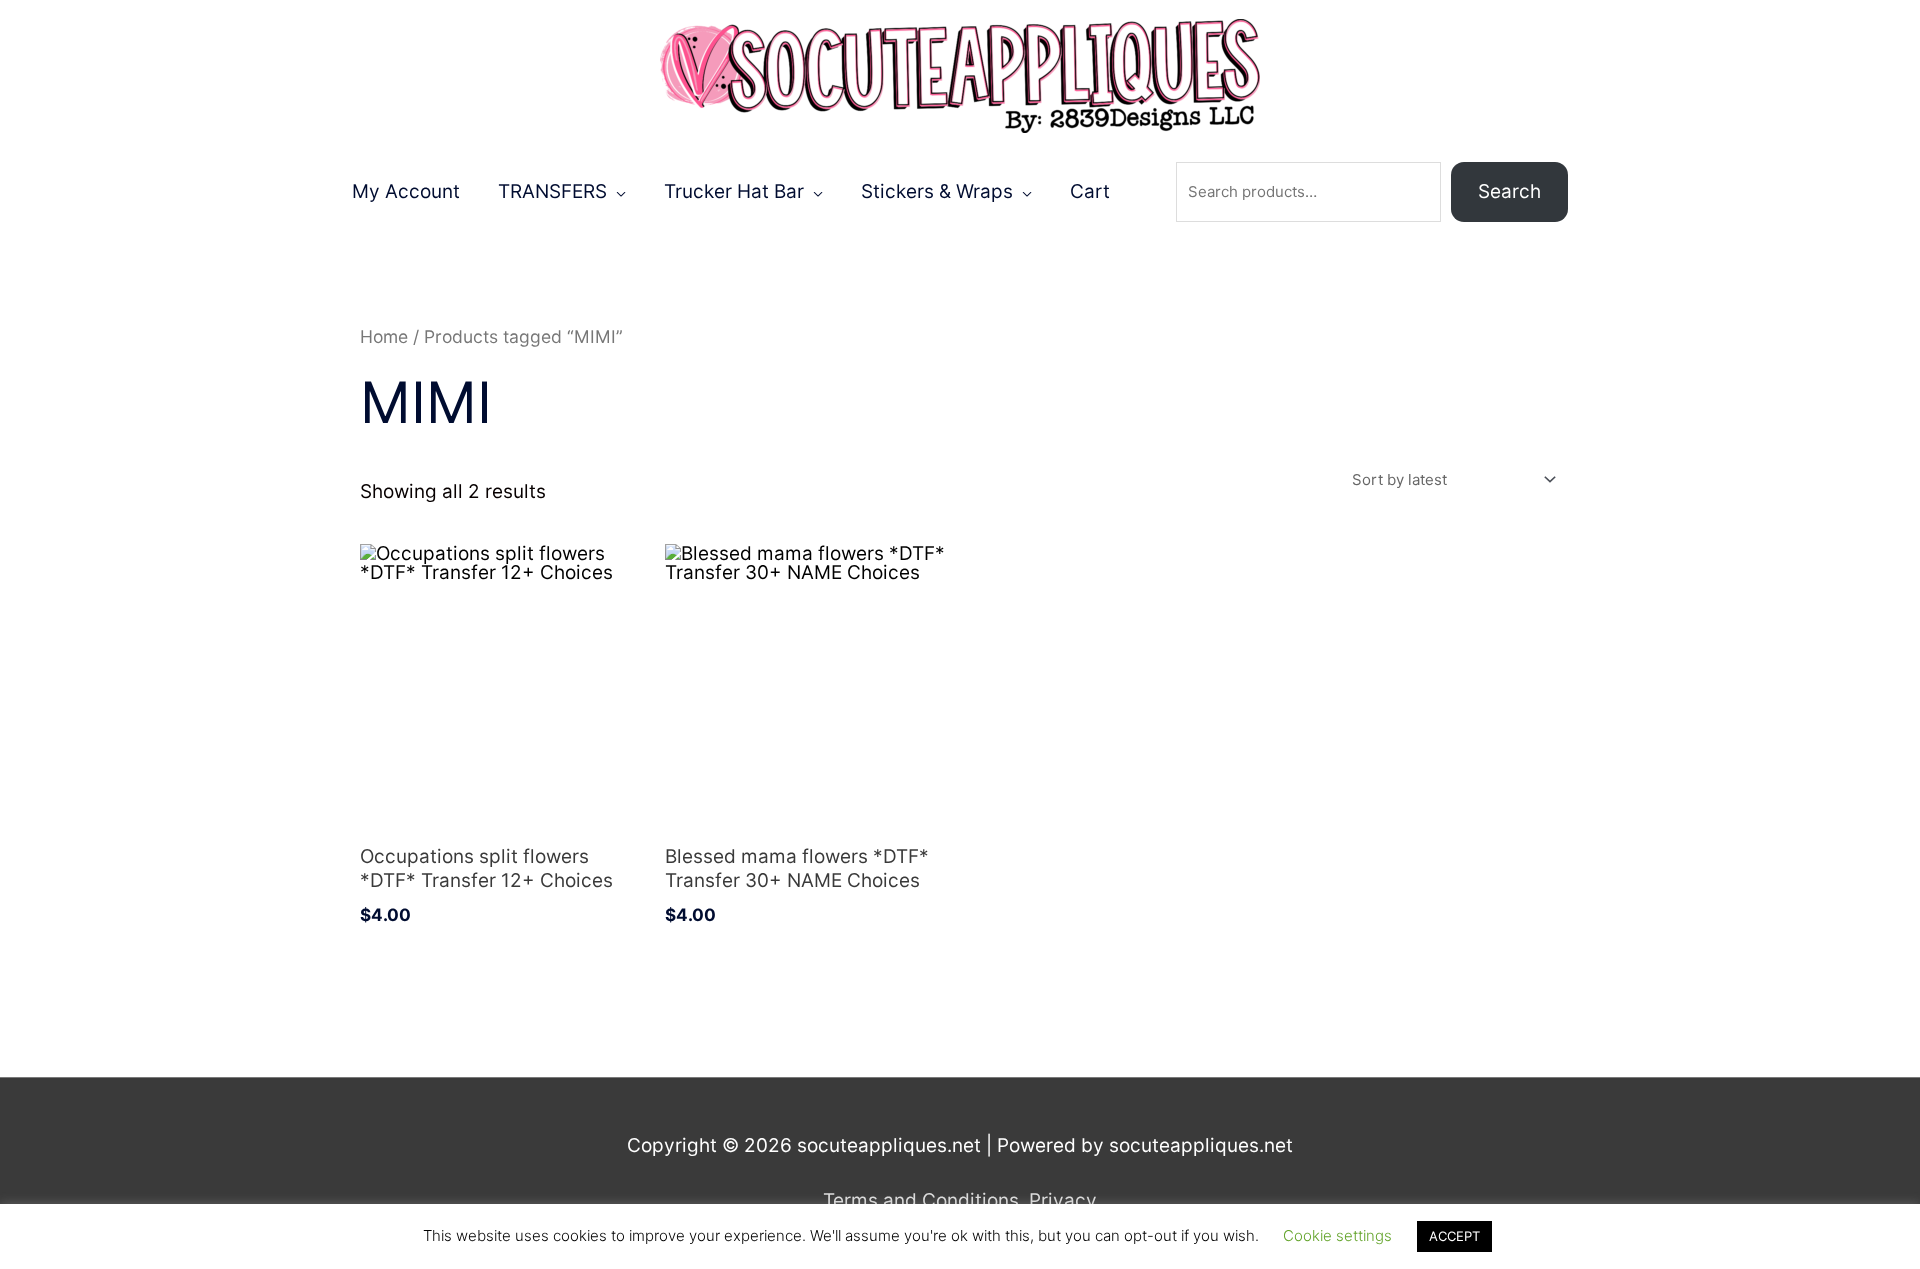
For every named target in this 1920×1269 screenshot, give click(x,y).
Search (1509, 191)
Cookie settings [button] (1337, 1235)
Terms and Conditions (921, 1200)
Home (384, 336)
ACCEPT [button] (1454, 1236)
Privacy (1063, 1200)
